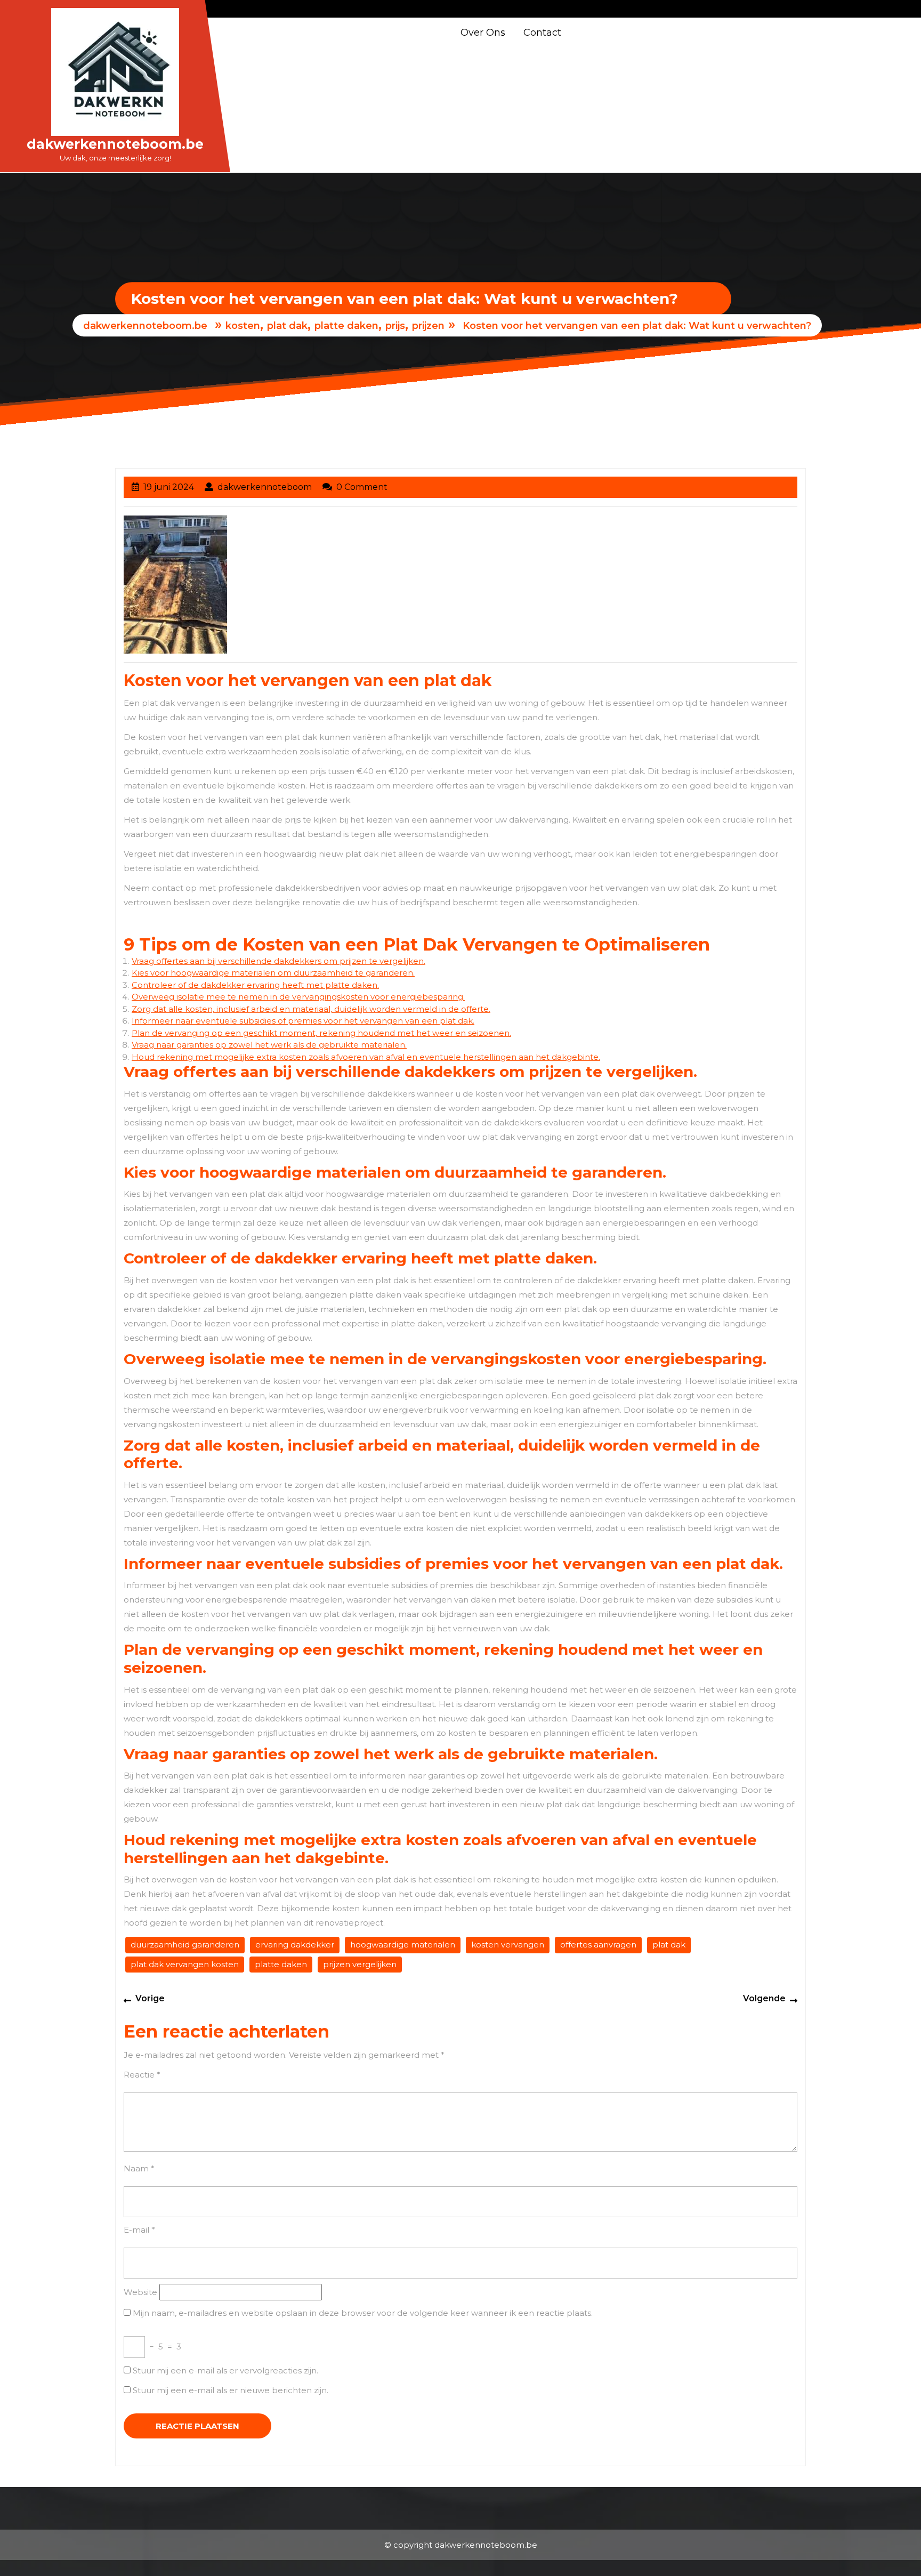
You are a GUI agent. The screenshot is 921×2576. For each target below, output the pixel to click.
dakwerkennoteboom (265, 487)
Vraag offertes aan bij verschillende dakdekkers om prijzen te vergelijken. (278, 961)
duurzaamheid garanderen (185, 1945)
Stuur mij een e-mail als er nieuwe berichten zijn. (231, 2390)
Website (140, 2292)
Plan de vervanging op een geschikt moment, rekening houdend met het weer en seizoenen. (321, 1033)
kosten (243, 326)
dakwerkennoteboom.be (115, 144)
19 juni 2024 (169, 487)
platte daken (346, 326)
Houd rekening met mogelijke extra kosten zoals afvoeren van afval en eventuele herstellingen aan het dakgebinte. (366, 1057)
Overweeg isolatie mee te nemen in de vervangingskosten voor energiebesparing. (298, 997)
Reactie (142, 2075)
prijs (395, 326)
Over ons (483, 33)
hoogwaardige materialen (403, 1945)
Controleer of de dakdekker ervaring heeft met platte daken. (255, 985)
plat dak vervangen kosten (185, 1964)
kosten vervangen (508, 1945)
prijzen (428, 326)
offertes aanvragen (598, 1945)
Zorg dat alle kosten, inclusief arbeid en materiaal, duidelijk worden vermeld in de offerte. (311, 1009)
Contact (542, 33)
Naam (139, 2168)
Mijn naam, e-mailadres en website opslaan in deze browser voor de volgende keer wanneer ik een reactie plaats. (363, 2313)
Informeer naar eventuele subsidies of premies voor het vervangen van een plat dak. (303, 1021)
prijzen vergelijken (360, 1964)
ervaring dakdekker (295, 1945)
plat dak (287, 326)
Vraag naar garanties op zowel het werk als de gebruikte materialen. (269, 1045)
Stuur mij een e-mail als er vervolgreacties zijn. (225, 2370)
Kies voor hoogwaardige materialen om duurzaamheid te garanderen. (273, 973)
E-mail (139, 2230)
